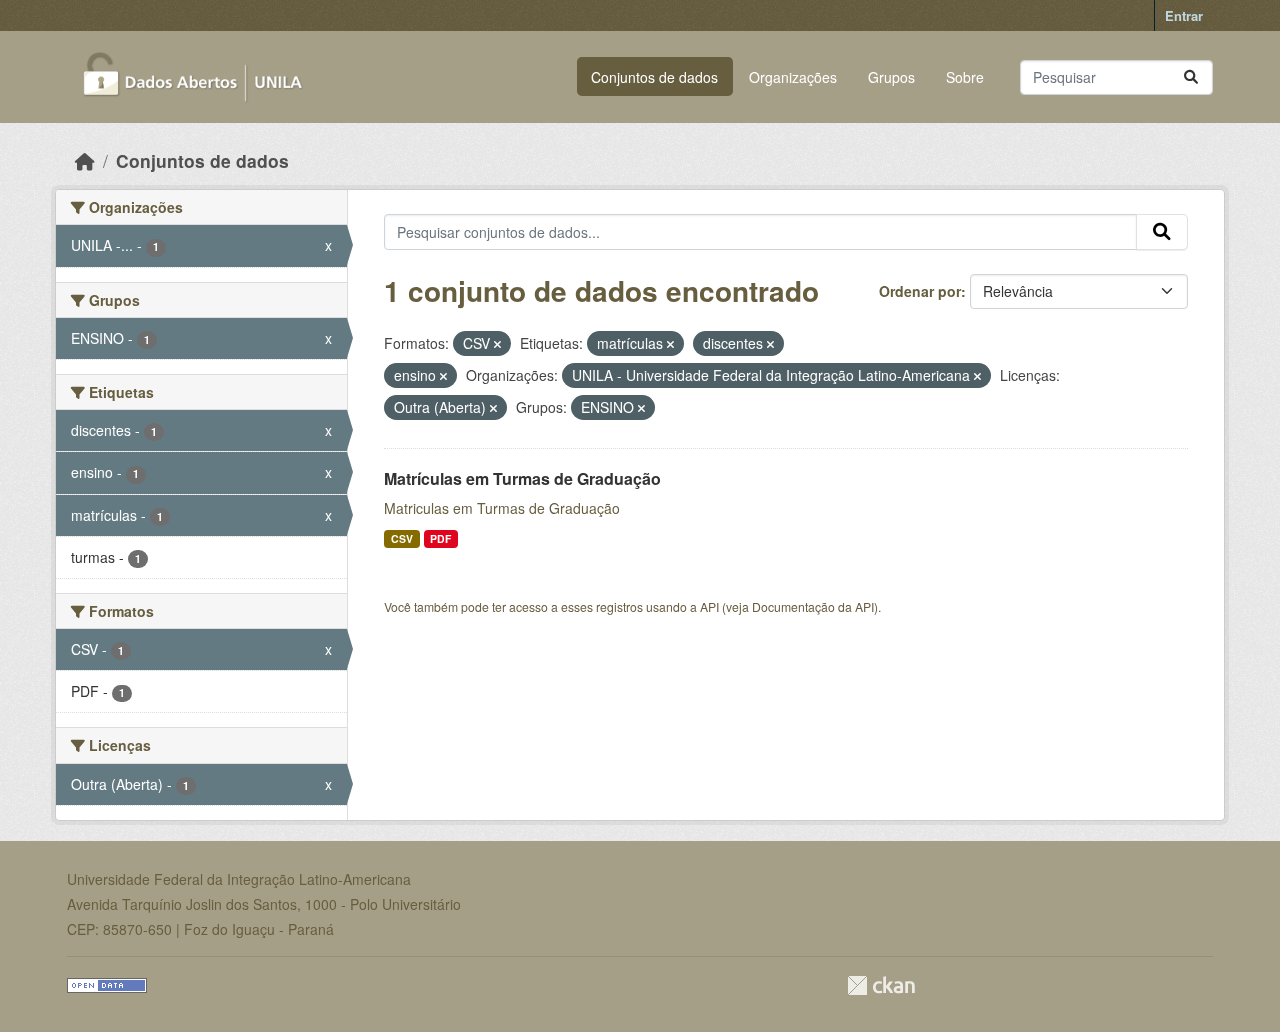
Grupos (891, 77)
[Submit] (1191, 77)
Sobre (965, 77)
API (709, 606)
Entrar (1184, 15)
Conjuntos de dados (654, 77)
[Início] (85, 160)
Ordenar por (920, 291)
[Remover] (497, 344)
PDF (440, 538)
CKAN (881, 985)
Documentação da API (813, 606)
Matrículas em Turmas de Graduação (522, 478)
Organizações (793, 77)
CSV (402, 538)
